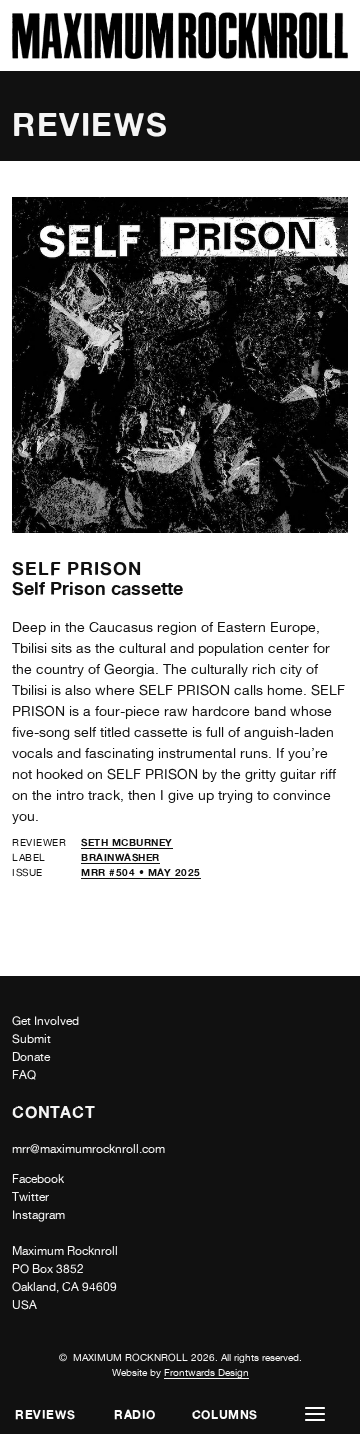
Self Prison (77, 568)
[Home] (180, 53)
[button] (315, 1414)
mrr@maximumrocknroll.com (88, 1149)
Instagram (38, 1215)
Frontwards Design (206, 1372)
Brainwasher (120, 857)
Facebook (38, 1179)
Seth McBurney (127, 842)
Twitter (30, 1197)
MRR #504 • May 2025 (141, 872)
